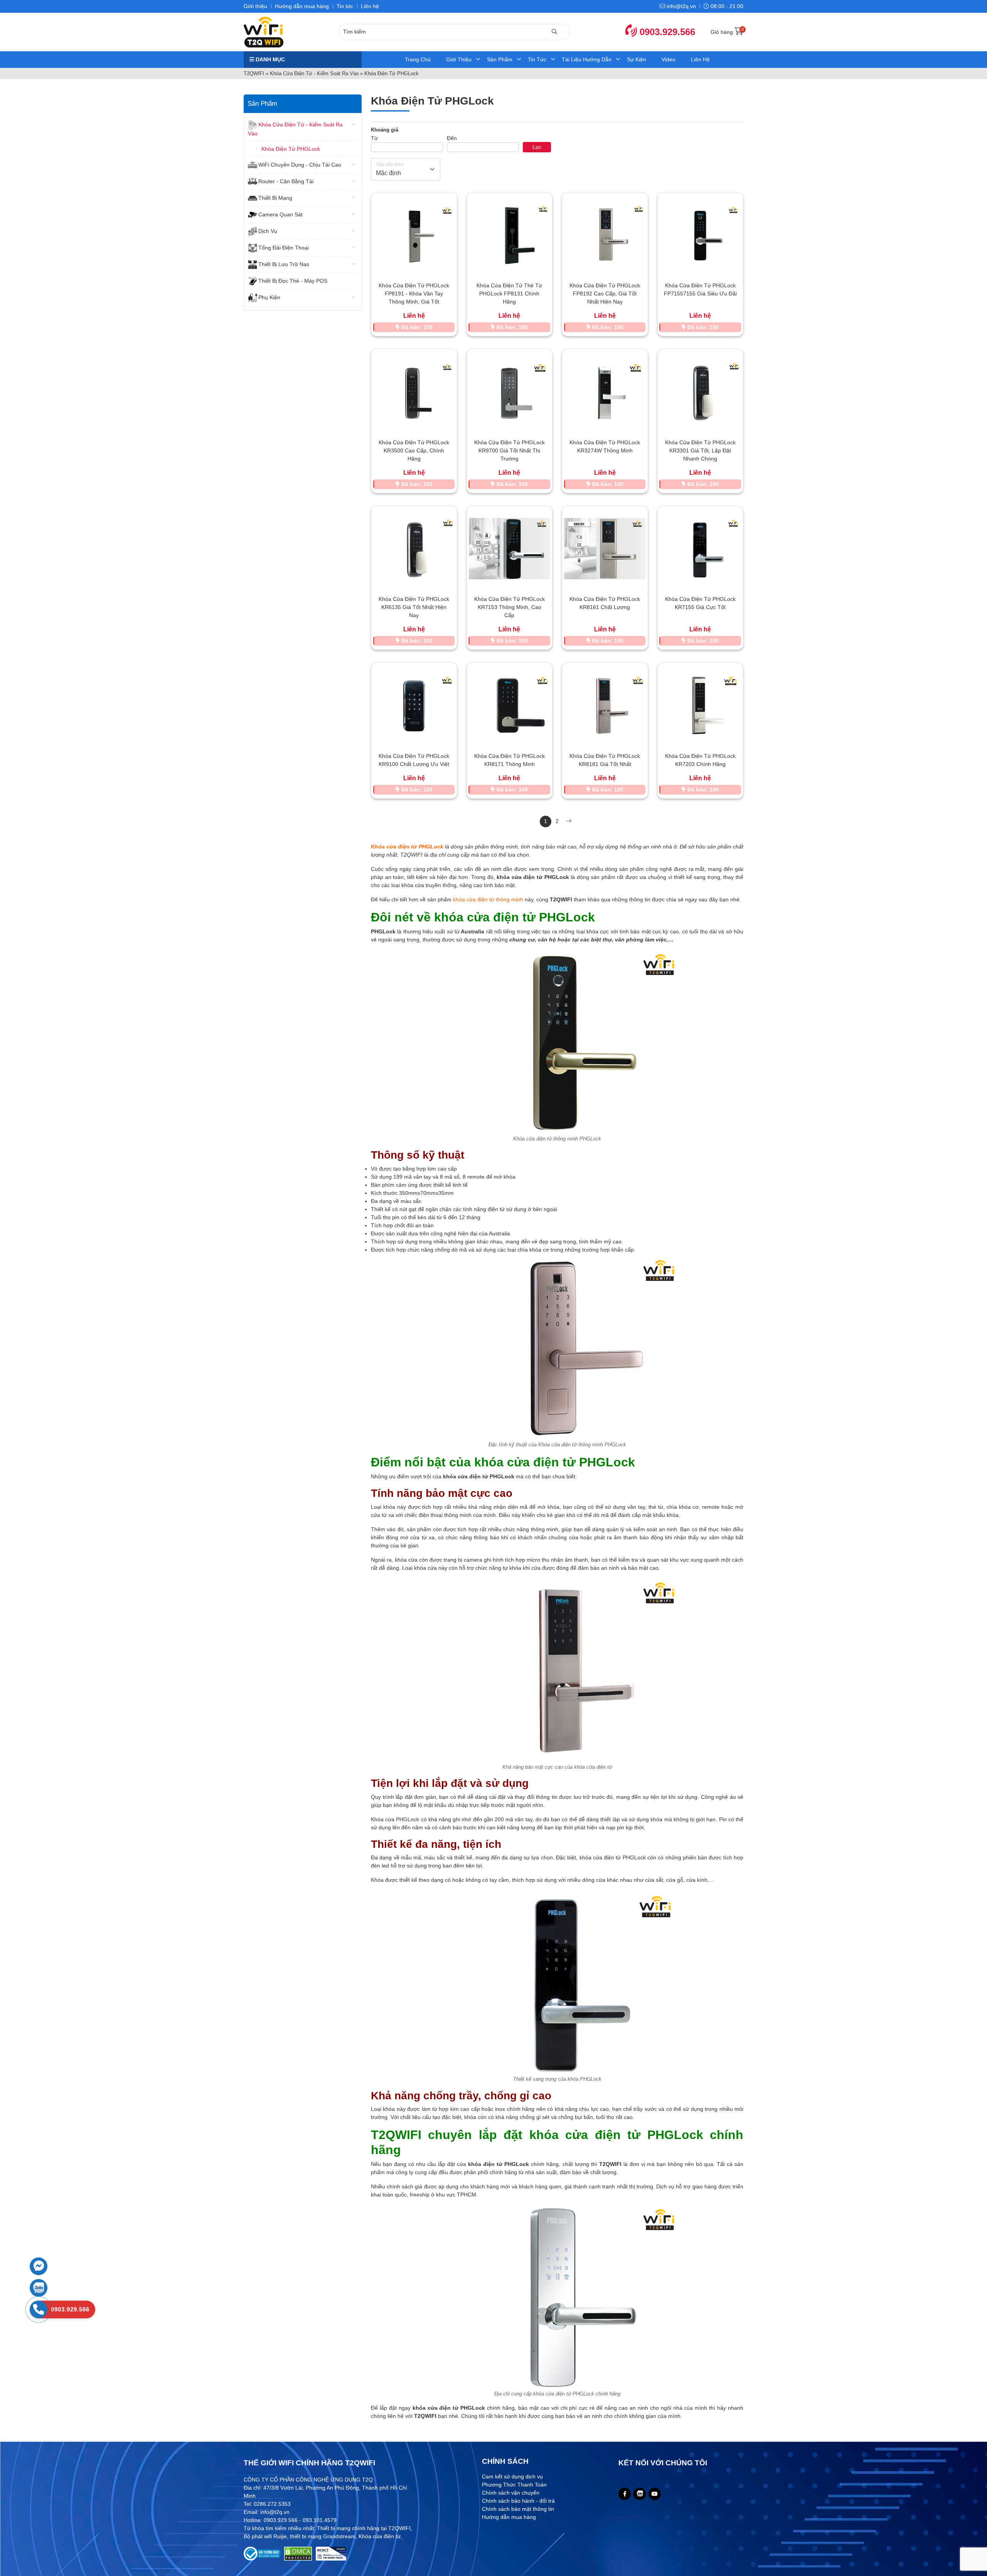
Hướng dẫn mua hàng (302, 6)
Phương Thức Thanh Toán (514, 2485)
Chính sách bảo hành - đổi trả (518, 2501)
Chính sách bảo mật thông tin (518, 2509)
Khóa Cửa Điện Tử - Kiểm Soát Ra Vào (314, 73)
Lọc (537, 147)
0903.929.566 (666, 32)
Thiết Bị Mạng (275, 198)
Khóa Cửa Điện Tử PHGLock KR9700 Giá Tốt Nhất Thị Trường (510, 450)
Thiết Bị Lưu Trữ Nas (284, 264)
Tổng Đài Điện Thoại (284, 248)
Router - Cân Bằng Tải (286, 181)
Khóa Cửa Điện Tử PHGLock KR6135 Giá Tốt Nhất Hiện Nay (414, 607)
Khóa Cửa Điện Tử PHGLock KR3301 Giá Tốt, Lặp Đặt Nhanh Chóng (700, 450)
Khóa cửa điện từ (380, 2536)
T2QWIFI (254, 73)
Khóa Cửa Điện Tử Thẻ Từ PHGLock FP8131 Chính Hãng (509, 294)
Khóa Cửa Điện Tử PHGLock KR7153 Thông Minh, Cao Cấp (510, 607)
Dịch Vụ (268, 231)
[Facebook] (625, 2494)
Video (669, 59)
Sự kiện (637, 59)
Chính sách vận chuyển (511, 2493)
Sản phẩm (500, 59)
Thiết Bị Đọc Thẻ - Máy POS (293, 281)
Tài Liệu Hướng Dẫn (587, 59)
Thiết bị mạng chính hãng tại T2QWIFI (364, 2528)
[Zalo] (640, 2494)
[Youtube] (655, 2494)
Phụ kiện (269, 297)
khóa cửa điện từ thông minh (488, 899)
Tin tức (345, 6)
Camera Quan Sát (280, 214)
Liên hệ (370, 6)
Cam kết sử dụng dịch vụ (512, 2476)
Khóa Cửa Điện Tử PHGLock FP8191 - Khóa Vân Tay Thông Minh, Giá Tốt (414, 294)
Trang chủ (418, 59)
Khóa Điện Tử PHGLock (291, 149)
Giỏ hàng (727, 32)
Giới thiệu (255, 6)
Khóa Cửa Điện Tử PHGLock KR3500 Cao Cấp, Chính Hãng (414, 450)
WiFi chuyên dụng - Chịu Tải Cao (300, 165)
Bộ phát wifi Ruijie (265, 2536)
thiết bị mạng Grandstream (323, 2536)
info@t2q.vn (680, 6)
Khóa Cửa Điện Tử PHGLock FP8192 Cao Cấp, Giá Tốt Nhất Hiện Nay (605, 294)
